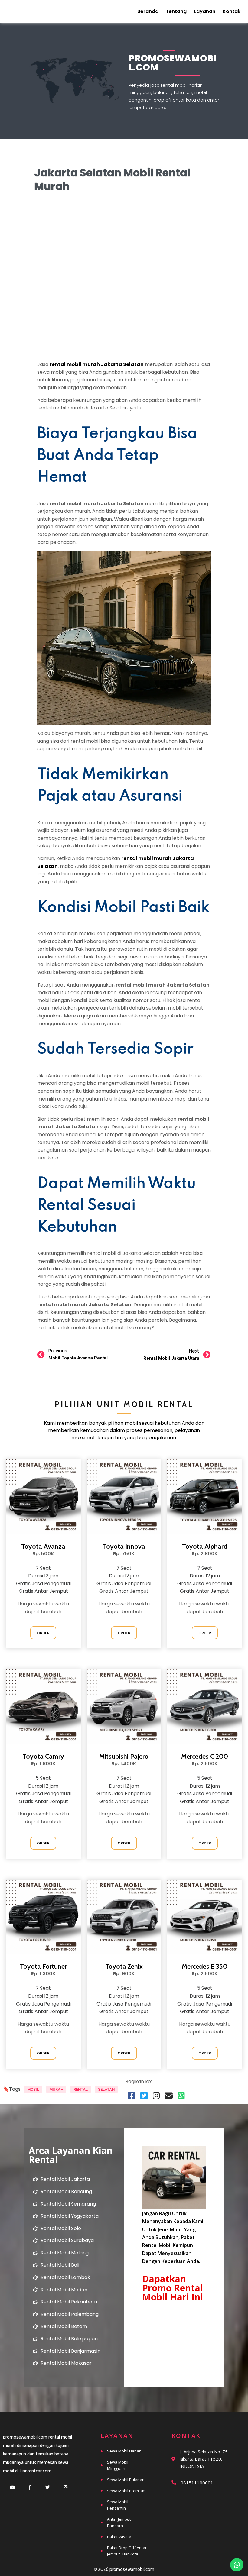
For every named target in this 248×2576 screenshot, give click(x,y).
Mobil (33, 2089)
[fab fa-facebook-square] (131, 2095)
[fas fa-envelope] (169, 2095)
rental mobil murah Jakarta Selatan (97, 364)
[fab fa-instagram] (156, 2095)
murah (56, 2089)
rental (81, 2089)
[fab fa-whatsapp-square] (181, 2095)
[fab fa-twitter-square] (144, 2095)
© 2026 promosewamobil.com (124, 2569)
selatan (106, 2089)
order (43, 1633)
